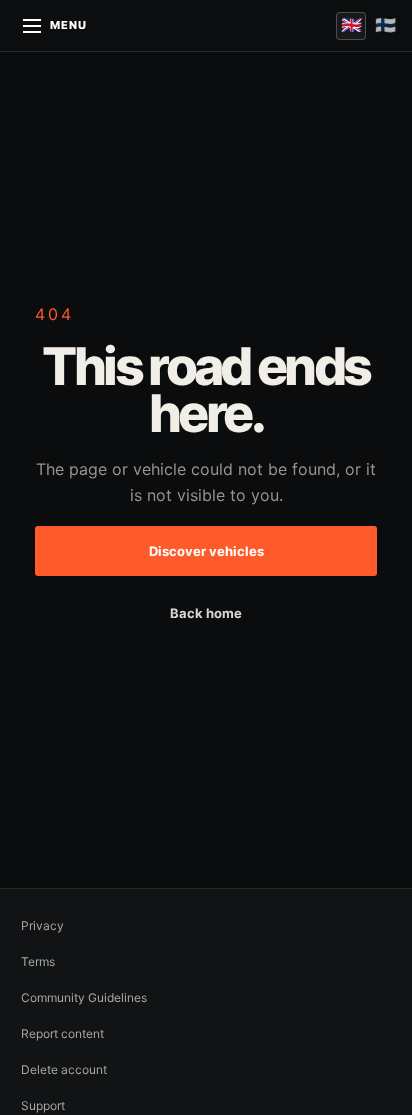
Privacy (42, 925)
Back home (206, 613)
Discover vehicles (206, 551)
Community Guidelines (84, 997)
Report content (62, 1033)
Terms (38, 961)
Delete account (64, 1069)
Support (43, 1105)
